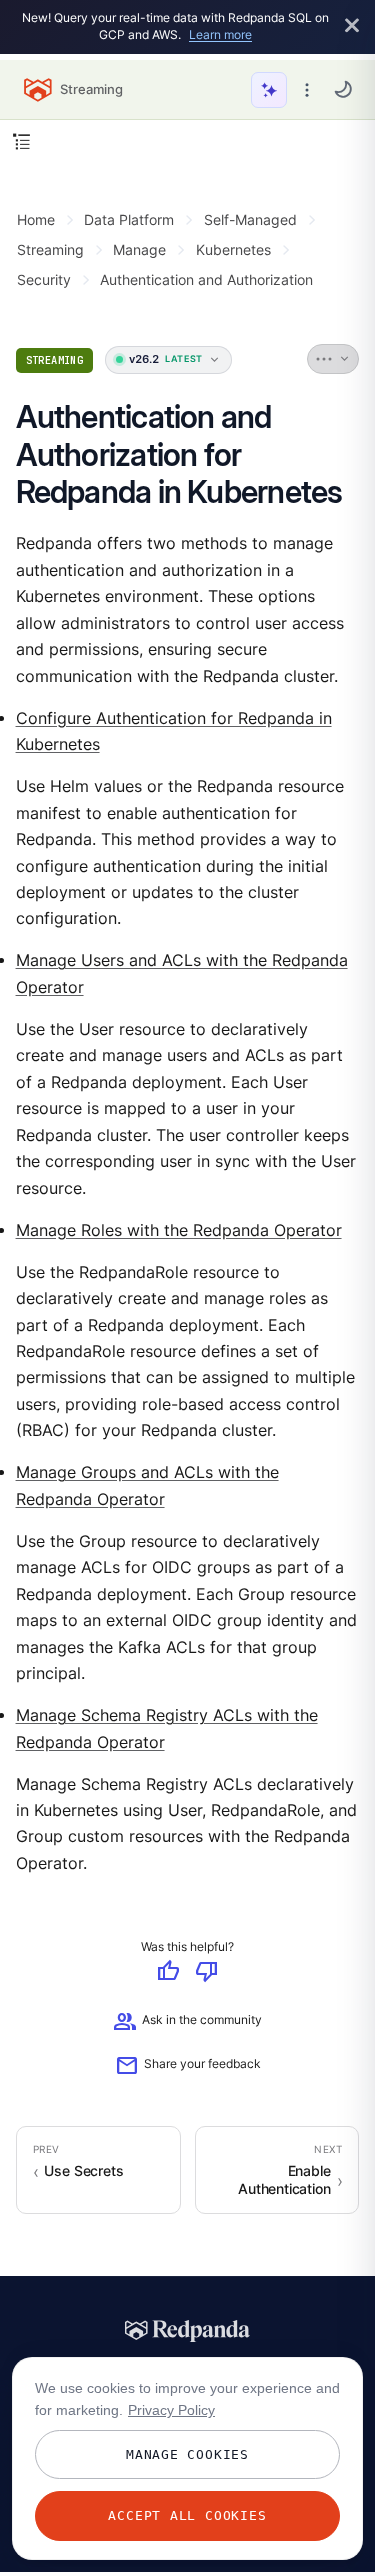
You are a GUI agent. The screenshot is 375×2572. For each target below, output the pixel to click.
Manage (139, 249)
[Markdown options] (333, 359)
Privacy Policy (171, 2410)
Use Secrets (83, 2171)
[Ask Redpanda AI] (269, 90)
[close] (352, 26)
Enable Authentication (284, 2180)
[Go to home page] (38, 90)
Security (44, 279)
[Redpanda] (188, 2331)
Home (36, 219)
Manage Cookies (187, 2454)
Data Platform (129, 219)
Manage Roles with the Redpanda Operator (179, 1230)
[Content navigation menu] (21, 141)
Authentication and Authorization (206, 279)
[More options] (307, 90)
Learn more (220, 34)
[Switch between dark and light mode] (343, 89)
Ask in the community (187, 2023)
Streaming (50, 249)
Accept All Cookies (187, 2515)
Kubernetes (233, 249)
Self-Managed (250, 219)
